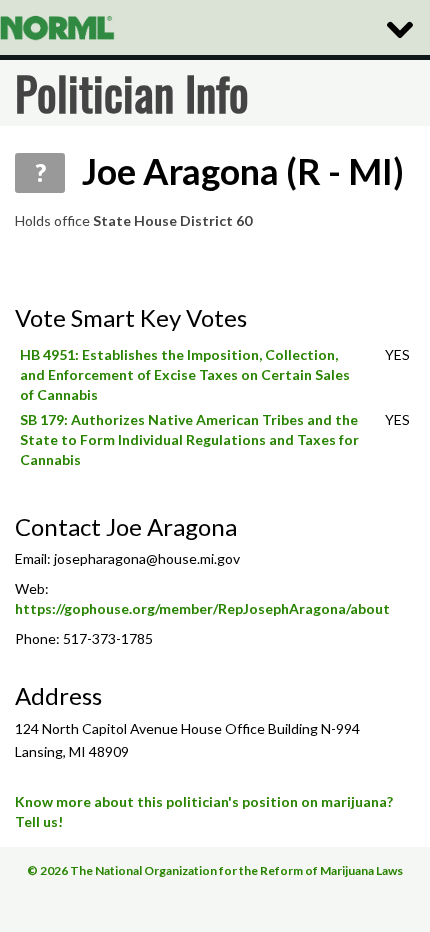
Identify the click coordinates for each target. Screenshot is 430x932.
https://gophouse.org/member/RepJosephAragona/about (202, 608)
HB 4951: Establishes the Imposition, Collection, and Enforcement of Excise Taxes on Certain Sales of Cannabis (185, 374)
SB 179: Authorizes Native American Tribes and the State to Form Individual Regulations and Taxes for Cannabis (189, 439)
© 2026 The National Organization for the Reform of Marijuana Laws (215, 870)
